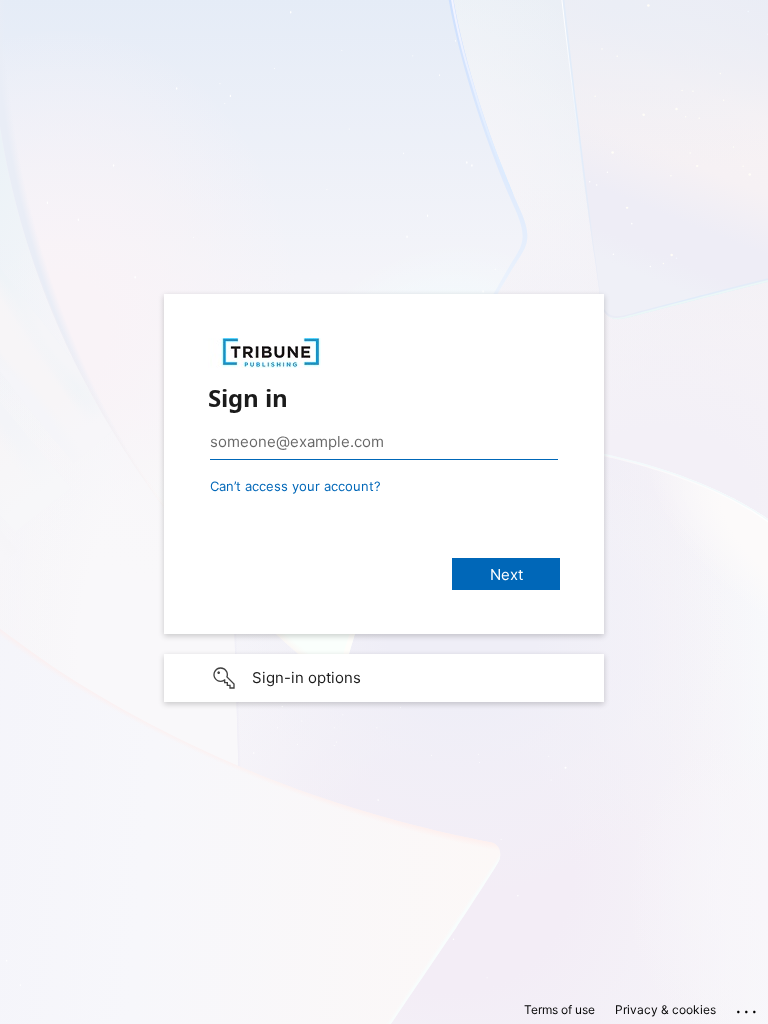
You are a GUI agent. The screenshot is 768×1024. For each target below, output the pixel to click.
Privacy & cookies (665, 1009)
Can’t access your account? (295, 486)
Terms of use (559, 1009)
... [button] (748, 1007)
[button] (384, 678)
